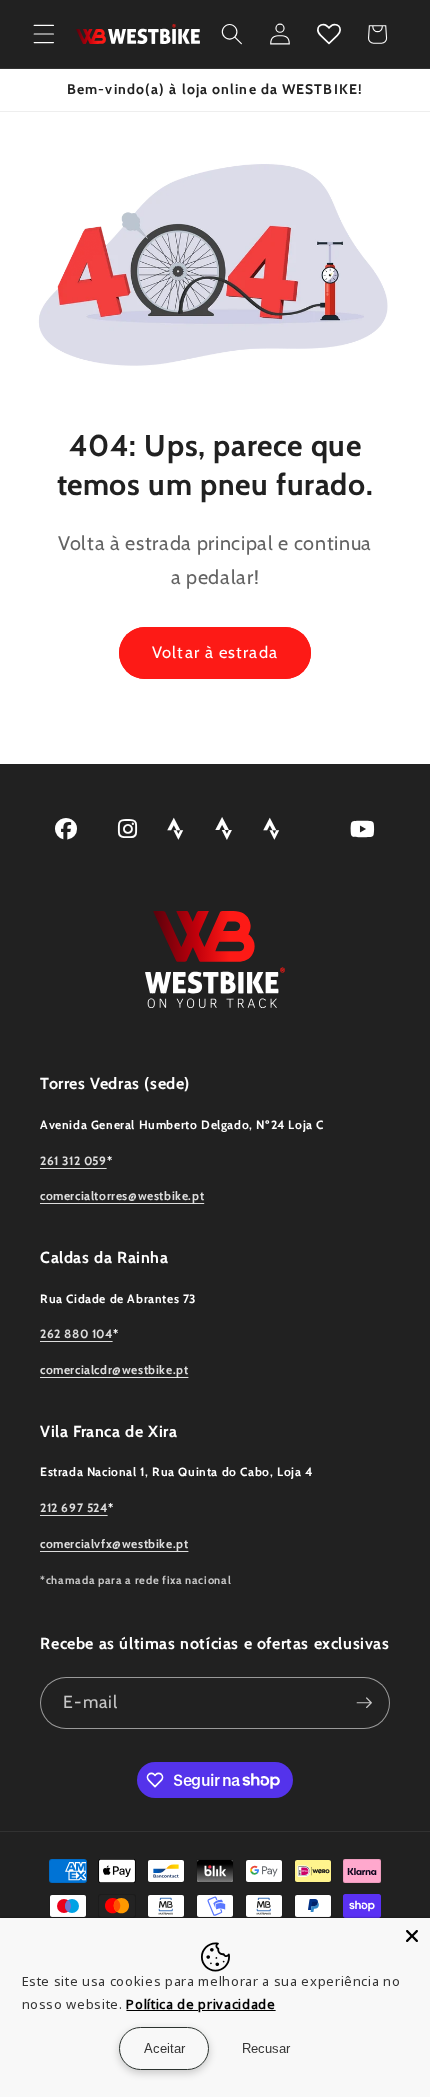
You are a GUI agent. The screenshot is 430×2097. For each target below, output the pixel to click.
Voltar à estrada (215, 652)
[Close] (412, 1936)
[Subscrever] (364, 1703)
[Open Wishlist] (329, 34)
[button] (44, 34)
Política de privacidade (200, 2004)
